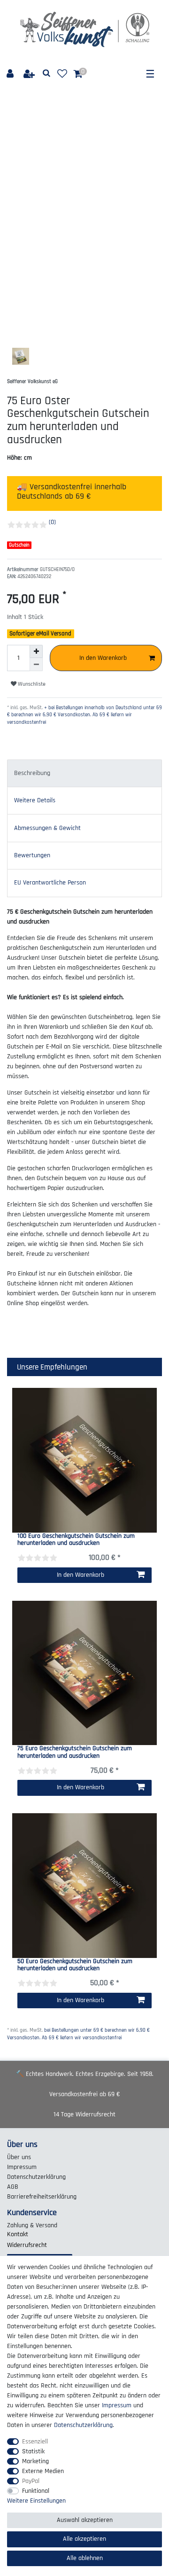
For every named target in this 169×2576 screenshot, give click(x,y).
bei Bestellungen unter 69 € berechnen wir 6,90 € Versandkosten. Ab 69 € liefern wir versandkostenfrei (78, 2034)
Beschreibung (32, 773)
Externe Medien (43, 2471)
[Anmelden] (11, 74)
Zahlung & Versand (32, 2225)
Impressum (22, 2167)
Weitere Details (35, 800)
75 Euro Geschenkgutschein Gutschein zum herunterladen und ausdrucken (75, 1752)
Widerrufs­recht (27, 2245)
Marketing (35, 2461)
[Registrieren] (30, 74)
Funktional (36, 2491)
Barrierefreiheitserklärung (42, 2197)
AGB (13, 2187)
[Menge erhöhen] (36, 651)
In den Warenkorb (103, 658)
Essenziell (35, 2442)
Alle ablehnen (85, 2558)
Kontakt (18, 2234)
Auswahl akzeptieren (85, 2520)
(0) (52, 522)
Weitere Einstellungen (36, 2501)
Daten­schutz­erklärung (36, 2177)
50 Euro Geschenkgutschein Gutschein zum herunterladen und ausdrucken (75, 1965)
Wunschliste (31, 684)
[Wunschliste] (62, 74)
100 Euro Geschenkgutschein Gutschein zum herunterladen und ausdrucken (76, 1540)
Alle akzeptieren (84, 2539)
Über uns (19, 2157)
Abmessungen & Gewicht (47, 828)
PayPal (31, 2481)
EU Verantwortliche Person (50, 883)
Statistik (33, 2451)
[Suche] (47, 74)
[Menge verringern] (36, 665)
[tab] (84, 773)
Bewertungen (32, 855)
